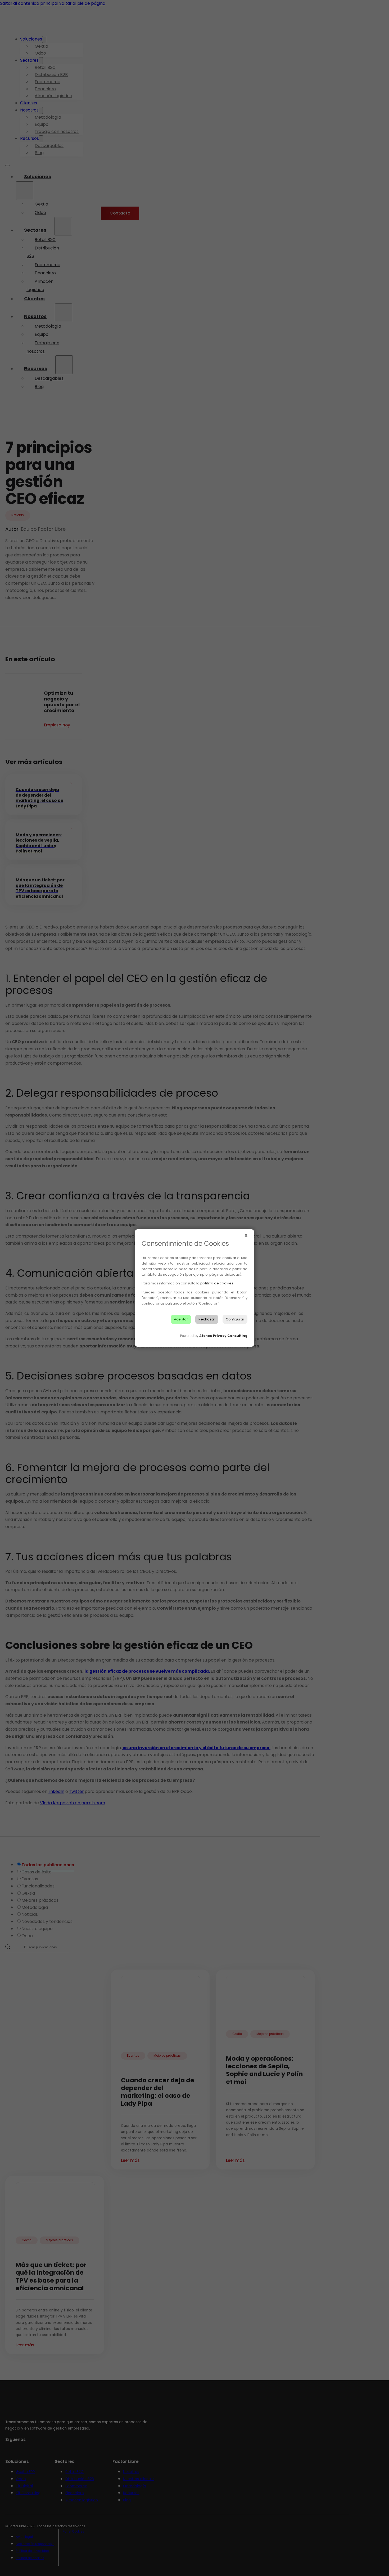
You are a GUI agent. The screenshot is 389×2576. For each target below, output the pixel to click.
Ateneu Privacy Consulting (223, 1336)
